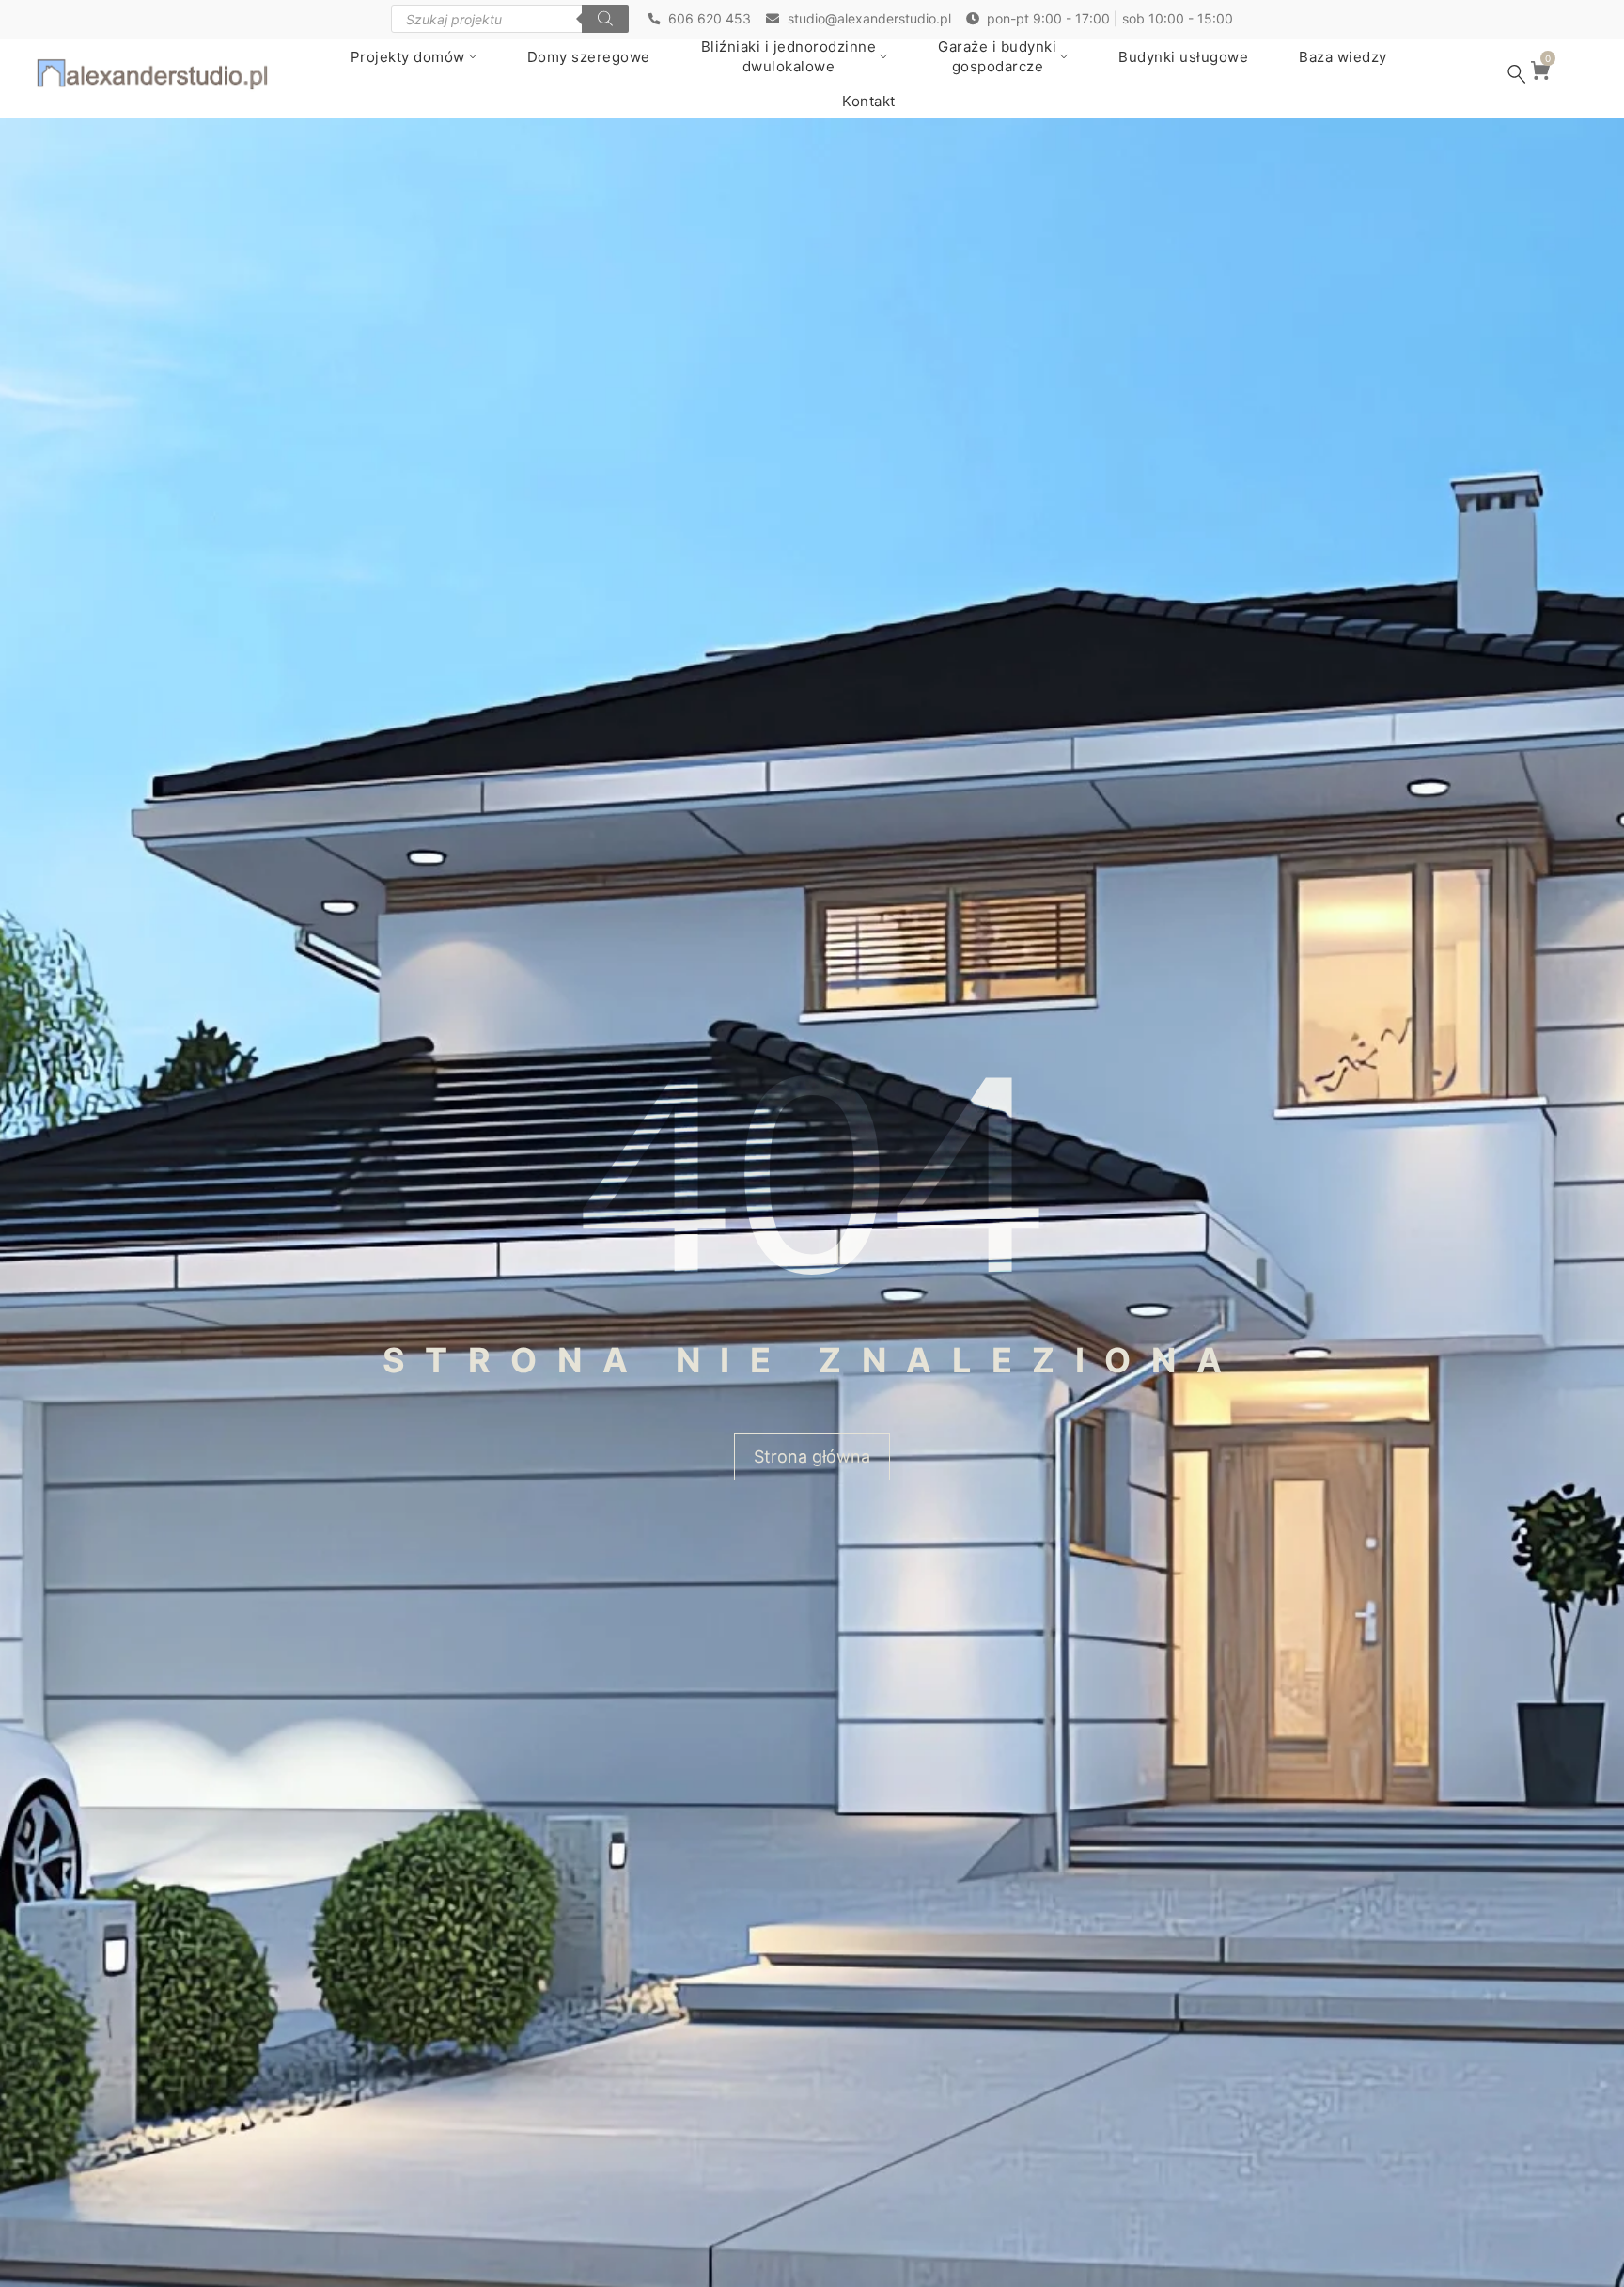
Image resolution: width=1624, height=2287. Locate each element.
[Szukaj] (605, 19)
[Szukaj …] (1517, 74)
